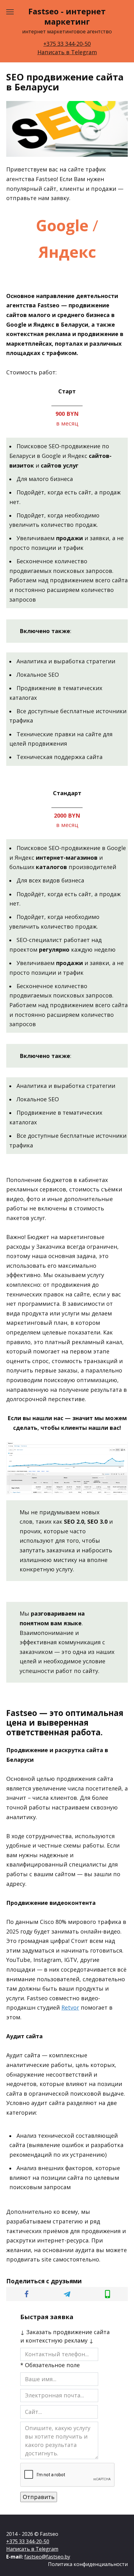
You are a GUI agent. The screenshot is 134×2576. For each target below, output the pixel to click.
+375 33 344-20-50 (67, 44)
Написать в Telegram (67, 52)
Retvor (70, 2007)
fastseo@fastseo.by (47, 2557)
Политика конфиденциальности (88, 2564)
